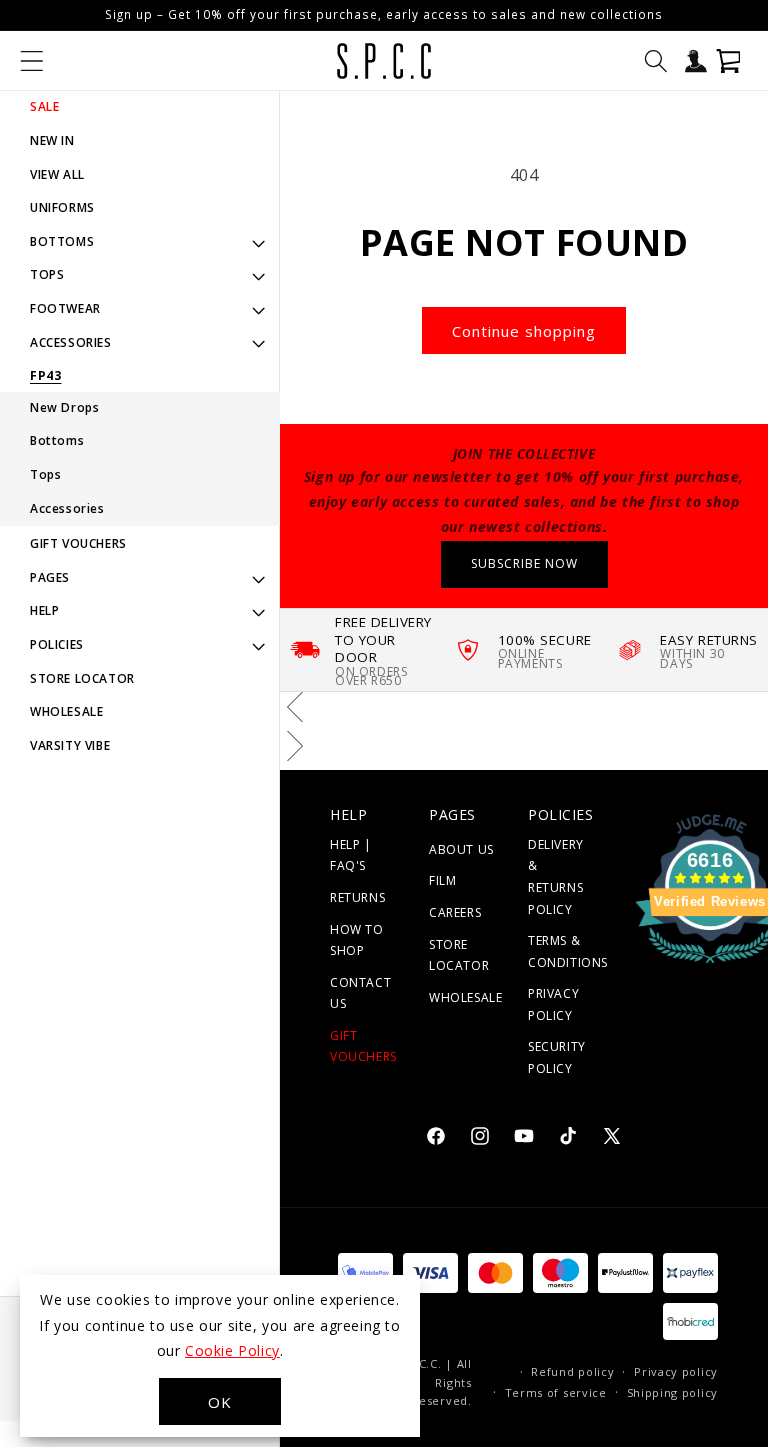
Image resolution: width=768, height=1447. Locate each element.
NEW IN (52, 140)
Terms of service (556, 1392)
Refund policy (572, 1371)
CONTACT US (360, 993)
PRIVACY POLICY (553, 1004)
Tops (45, 474)
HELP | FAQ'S (351, 855)
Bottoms (57, 440)
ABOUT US (461, 849)
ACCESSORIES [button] (71, 342)
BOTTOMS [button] (62, 241)
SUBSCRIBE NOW (524, 563)
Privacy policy (676, 1371)
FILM (442, 880)
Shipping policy (673, 1392)
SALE (44, 106)
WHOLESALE (66, 711)
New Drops (64, 407)
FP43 (45, 376)
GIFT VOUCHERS (78, 543)
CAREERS (455, 912)
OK (220, 1402)
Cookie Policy (232, 1350)
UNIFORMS (62, 207)
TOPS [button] (47, 274)
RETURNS (357, 897)
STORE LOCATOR (82, 678)
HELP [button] (44, 610)
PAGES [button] (50, 577)
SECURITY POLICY (557, 1057)
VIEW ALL (57, 174)
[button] (32, 61)
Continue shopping (524, 331)
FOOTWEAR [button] (65, 308)
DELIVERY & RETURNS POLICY (556, 877)
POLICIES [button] (57, 644)
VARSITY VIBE (70, 745)
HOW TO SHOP (357, 940)
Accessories (67, 508)
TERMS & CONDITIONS (568, 951)
